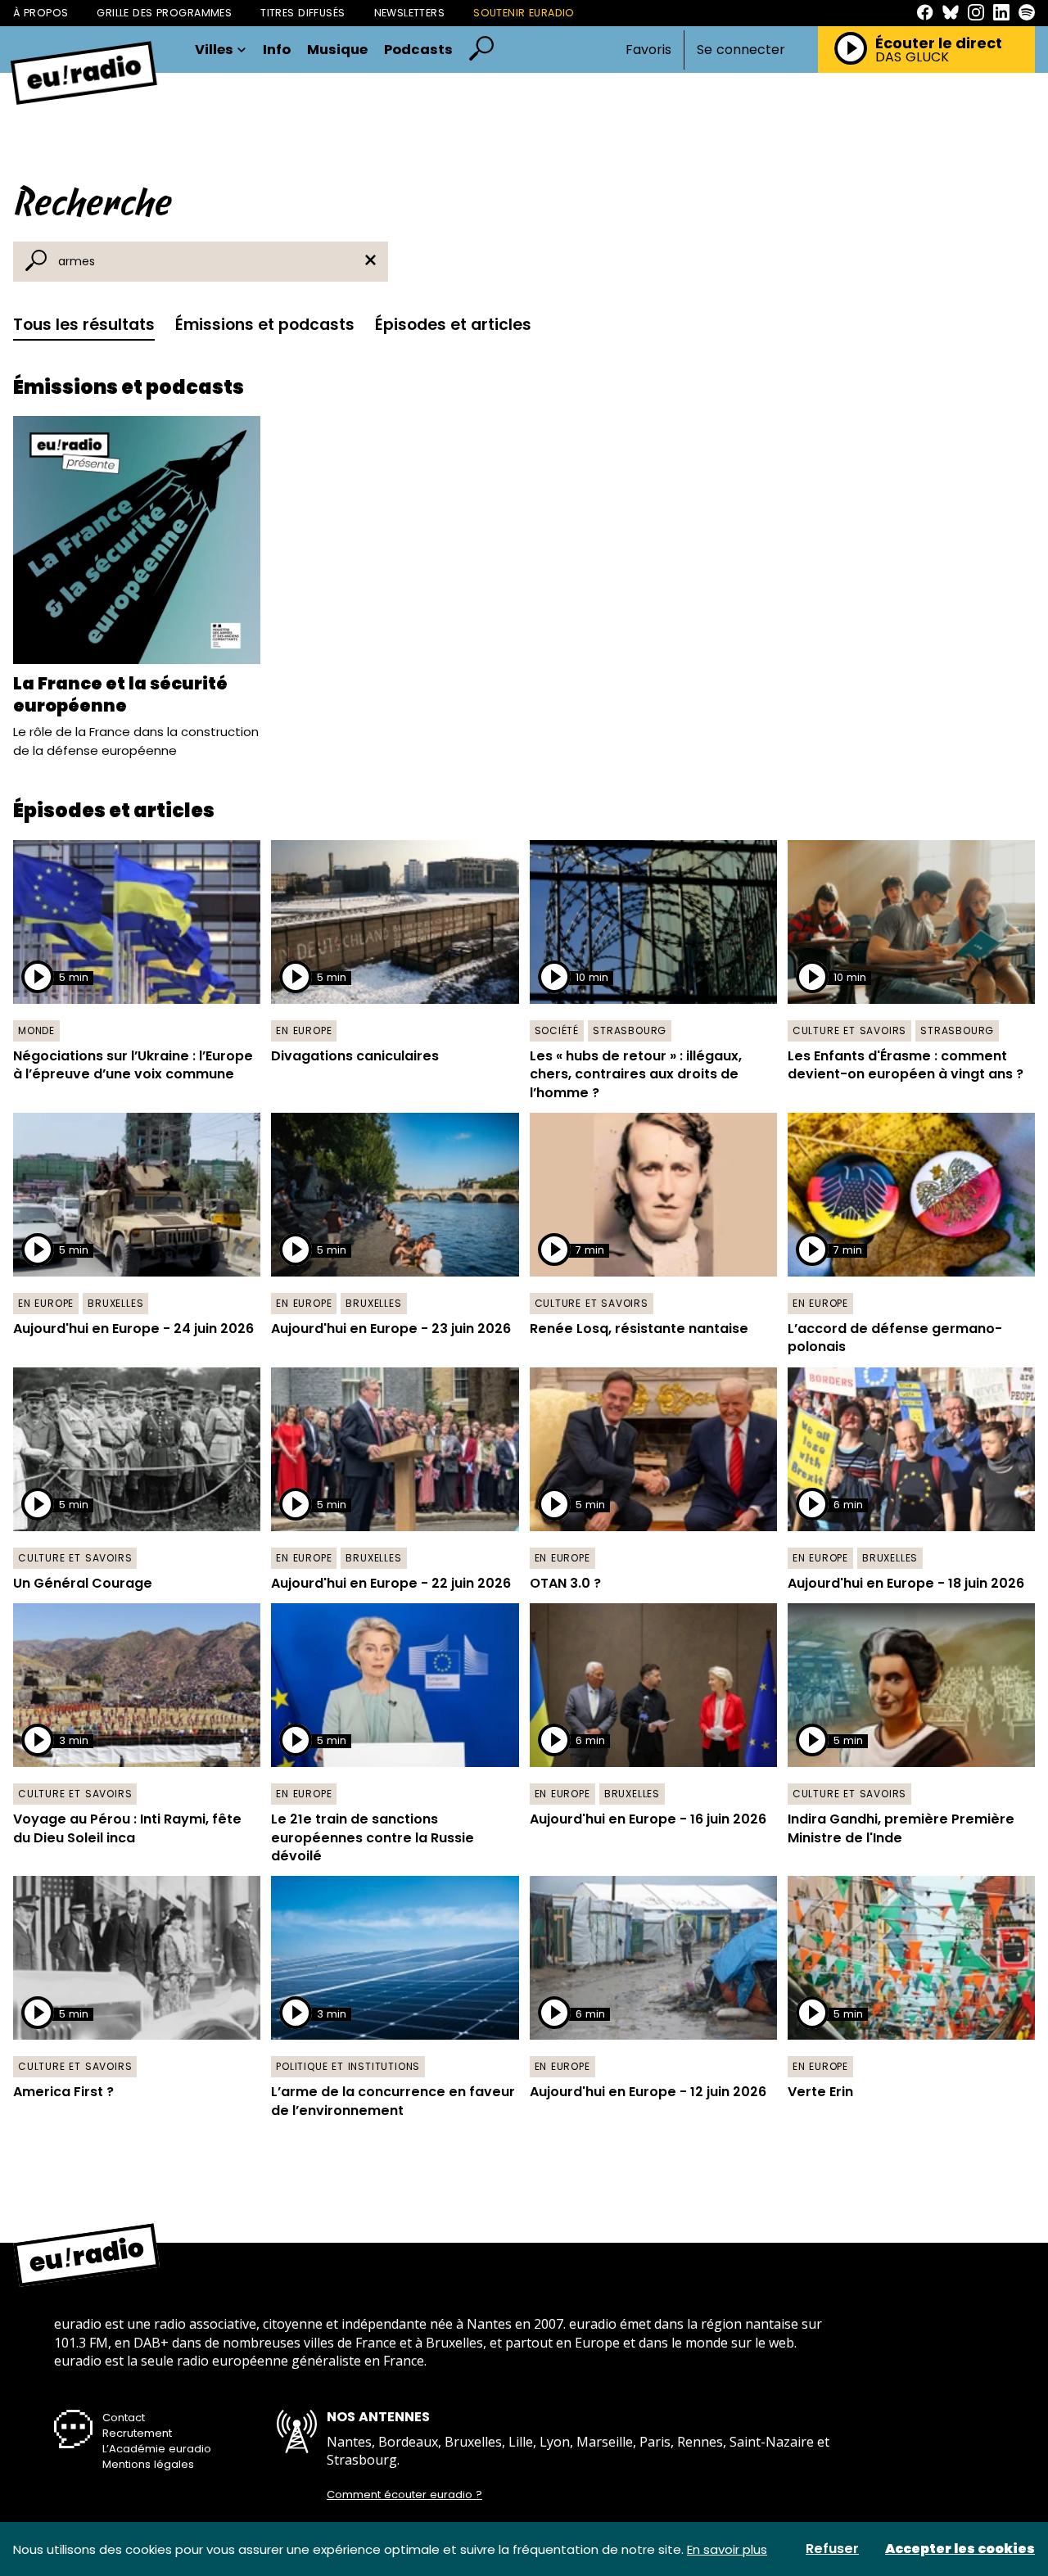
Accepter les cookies (960, 2549)
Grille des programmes (164, 13)
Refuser (832, 2549)
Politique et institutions (348, 2066)
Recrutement (137, 2433)
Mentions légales (148, 2464)
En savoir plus (727, 2549)
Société (557, 1030)
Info (277, 50)
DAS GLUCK (912, 57)
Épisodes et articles (453, 325)
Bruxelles (115, 1303)
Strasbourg (630, 1030)
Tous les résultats (84, 325)
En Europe (304, 1030)
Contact (124, 2418)
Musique (337, 50)
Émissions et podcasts (265, 325)
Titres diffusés (303, 13)
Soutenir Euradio (524, 13)
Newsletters (410, 13)
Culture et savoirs (849, 1030)
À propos (41, 13)
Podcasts (418, 50)
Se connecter (741, 50)
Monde (36, 1030)
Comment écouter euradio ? (404, 2495)
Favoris (648, 50)
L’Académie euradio (157, 2449)
